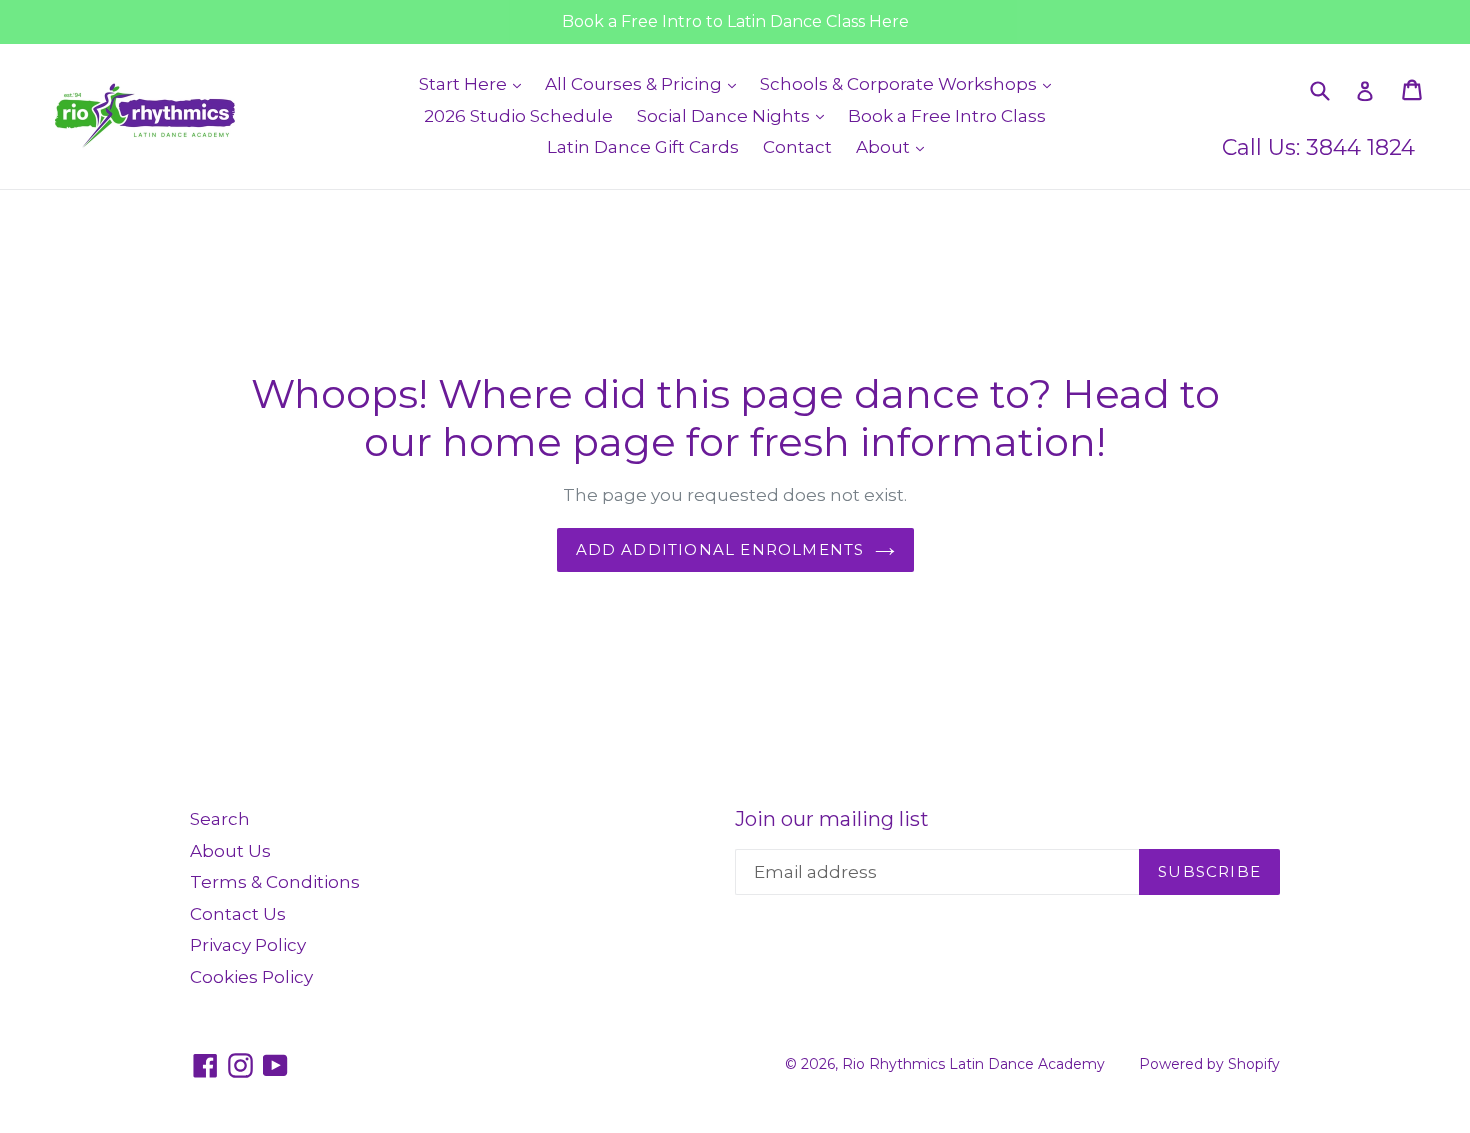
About (895, 146)
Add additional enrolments (720, 549)
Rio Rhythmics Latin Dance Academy (973, 1064)
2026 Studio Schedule (518, 116)
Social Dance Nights (735, 115)
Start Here (475, 83)
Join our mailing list (832, 819)
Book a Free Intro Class (947, 116)
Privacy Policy (248, 945)
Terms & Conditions (275, 882)
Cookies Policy (251, 977)
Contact (797, 147)
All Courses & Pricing (645, 83)
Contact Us (238, 914)
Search (220, 819)
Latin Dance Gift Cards (643, 147)
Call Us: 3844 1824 (1318, 147)
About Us (230, 851)
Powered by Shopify (1209, 1064)
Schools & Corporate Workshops (910, 83)
